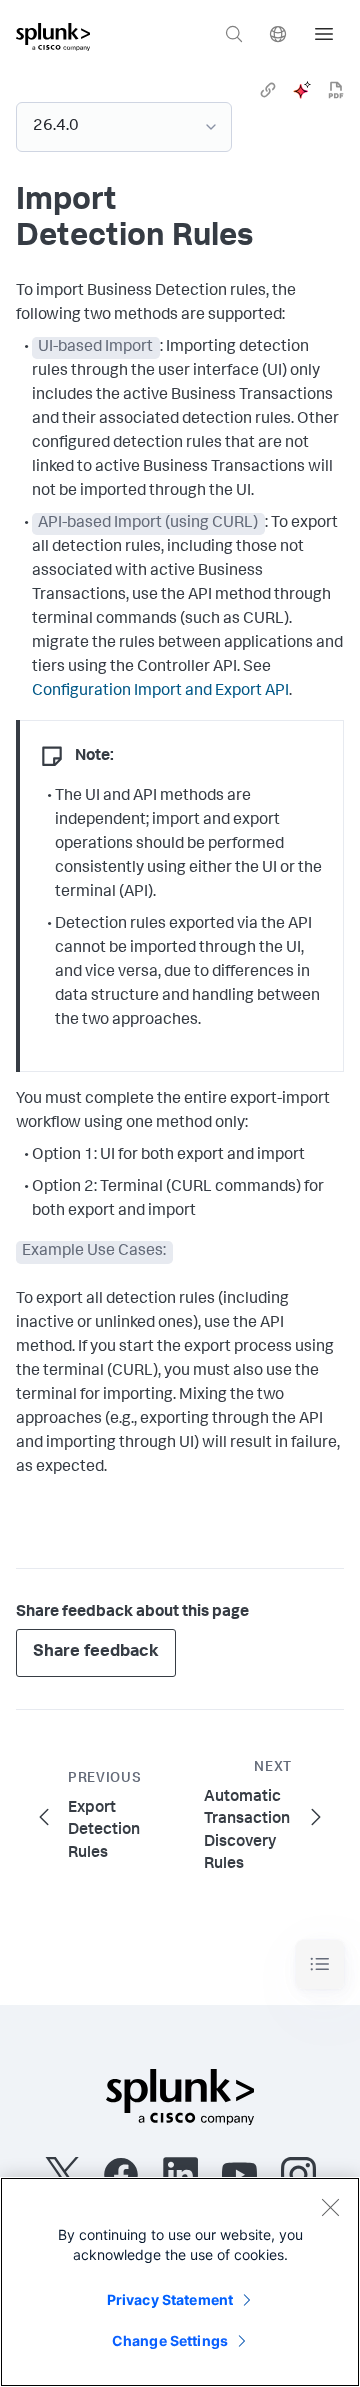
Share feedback (96, 1652)
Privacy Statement (170, 2299)
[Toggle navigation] (320, 1964)
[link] (268, 90)
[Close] (330, 2207)
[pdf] (336, 90)
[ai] (302, 90)
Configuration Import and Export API (160, 692)
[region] (180, 2282)
